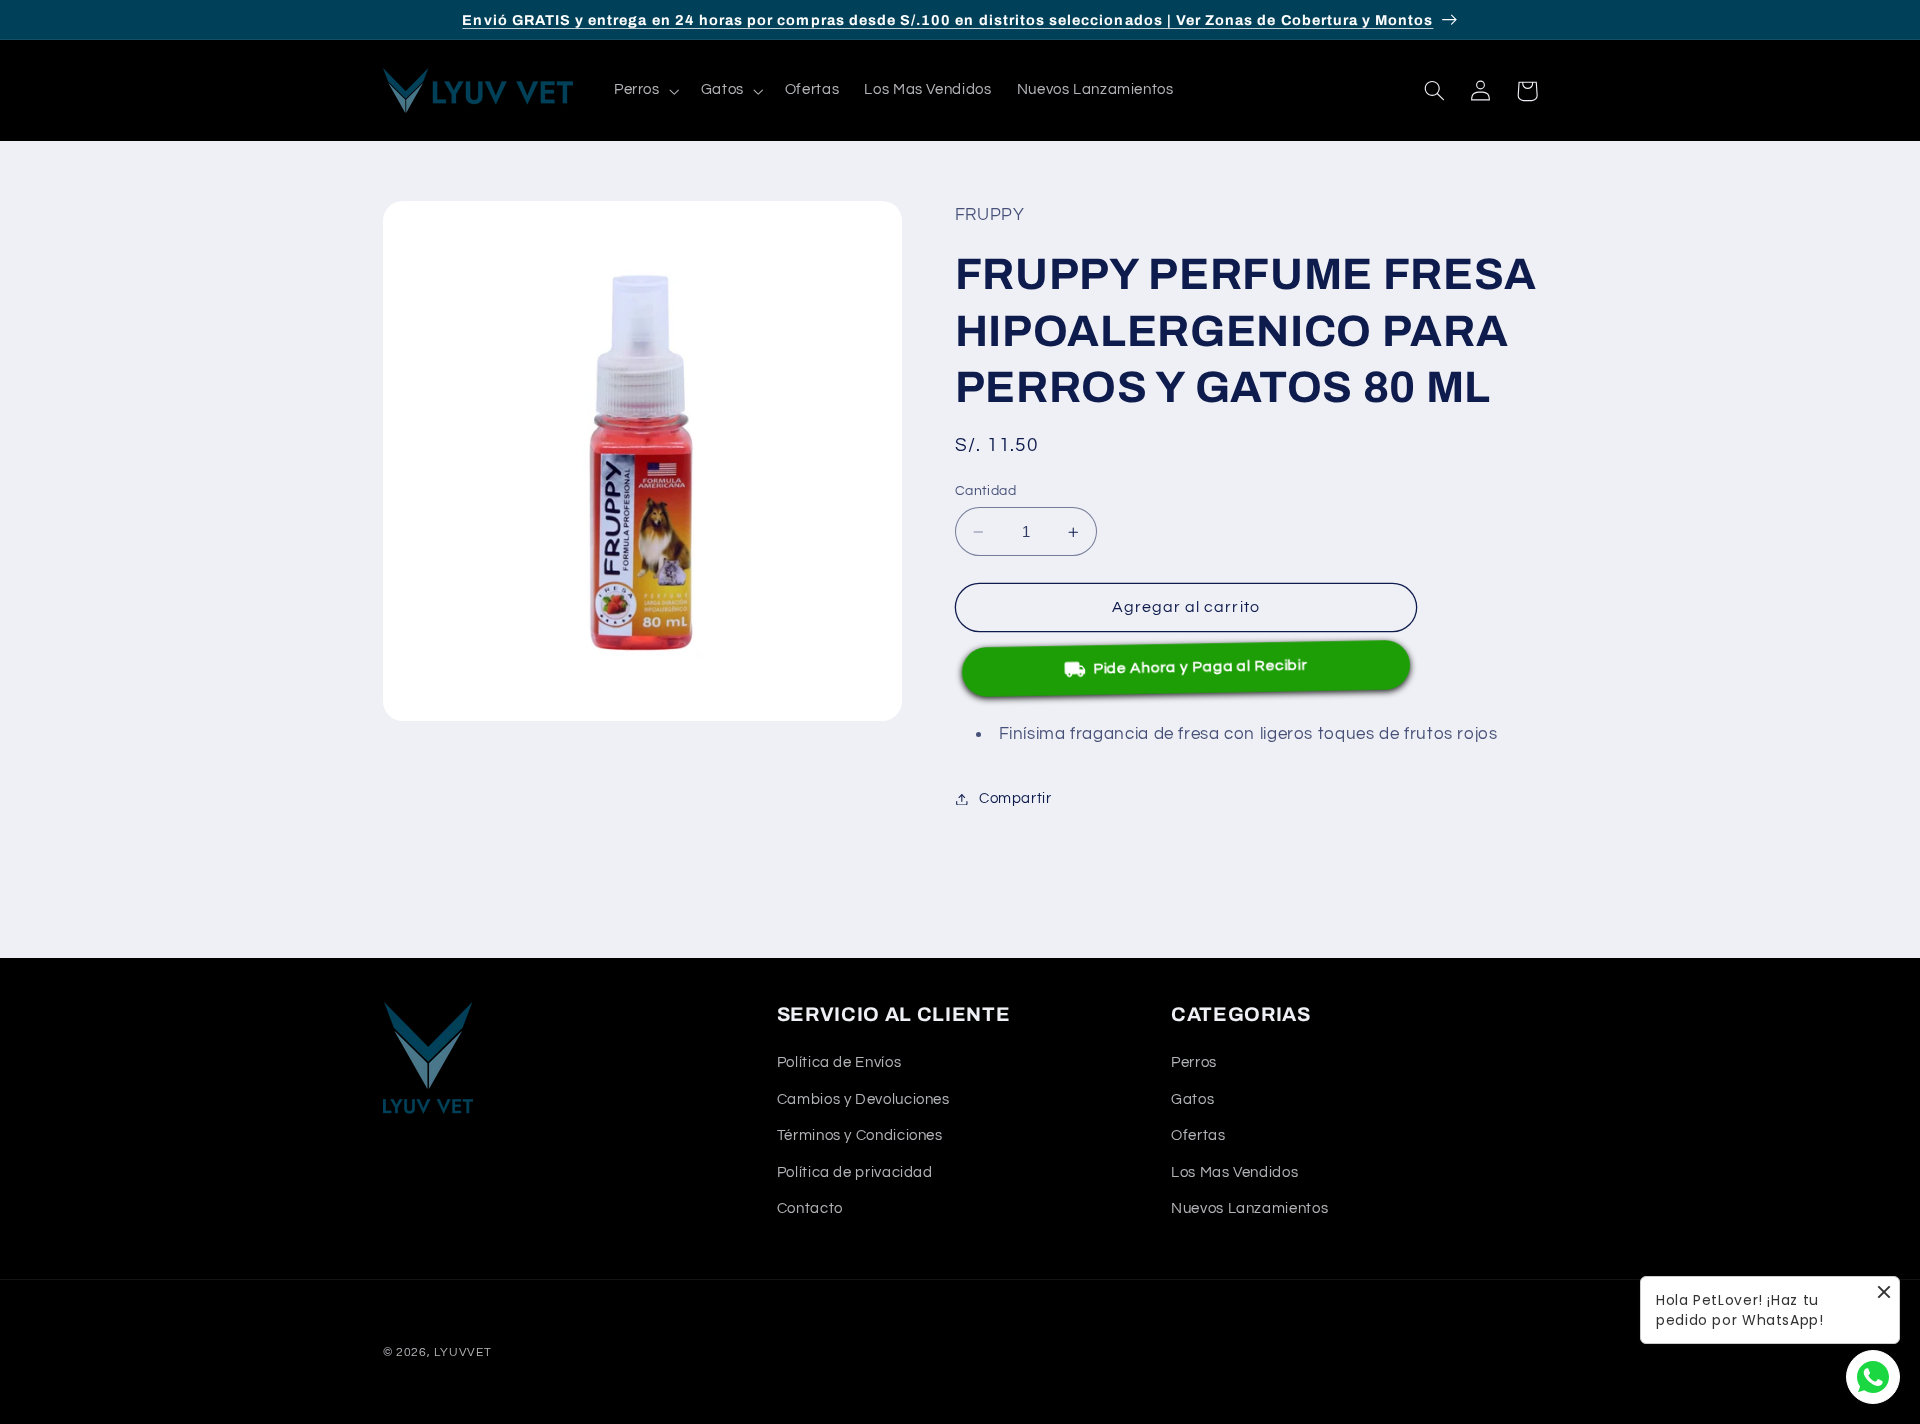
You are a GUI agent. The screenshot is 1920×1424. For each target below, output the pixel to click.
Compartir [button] (1015, 798)
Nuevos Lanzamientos (1249, 1208)
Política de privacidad (855, 1171)
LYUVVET (462, 1352)
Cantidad (985, 491)
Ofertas (1198, 1135)
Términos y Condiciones (860, 1135)
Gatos (1192, 1099)
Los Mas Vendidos (1234, 1171)
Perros (1194, 1062)
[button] (644, 91)
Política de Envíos (839, 1062)
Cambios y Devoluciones (863, 1099)
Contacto (810, 1208)
